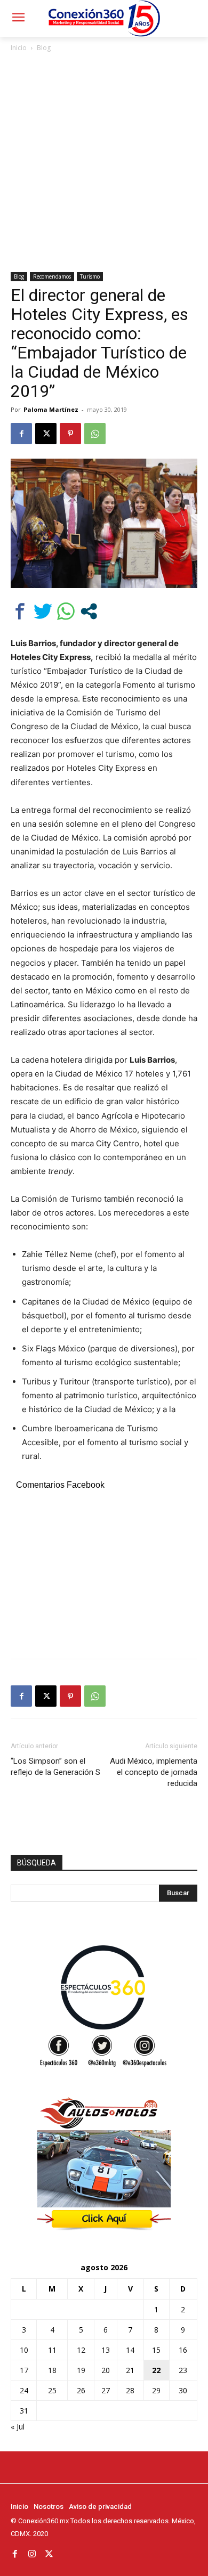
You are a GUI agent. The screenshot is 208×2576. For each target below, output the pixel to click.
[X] (46, 434)
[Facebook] (21, 434)
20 (106, 2370)
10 (24, 2350)
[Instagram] (32, 2554)
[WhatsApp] (95, 434)
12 (81, 2350)
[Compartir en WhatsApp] (66, 611)
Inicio (19, 48)
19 (81, 2370)
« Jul (18, 2427)
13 (106, 2350)
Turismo (90, 276)
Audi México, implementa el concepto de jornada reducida (154, 1772)
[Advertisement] (104, 163)
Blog (44, 48)
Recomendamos (52, 276)
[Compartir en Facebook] (20, 611)
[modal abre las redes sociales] (89, 611)
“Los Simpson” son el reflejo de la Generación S (55, 1767)
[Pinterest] (70, 434)
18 (52, 2370)
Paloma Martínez (51, 409)
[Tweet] (43, 611)
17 (24, 2370)
